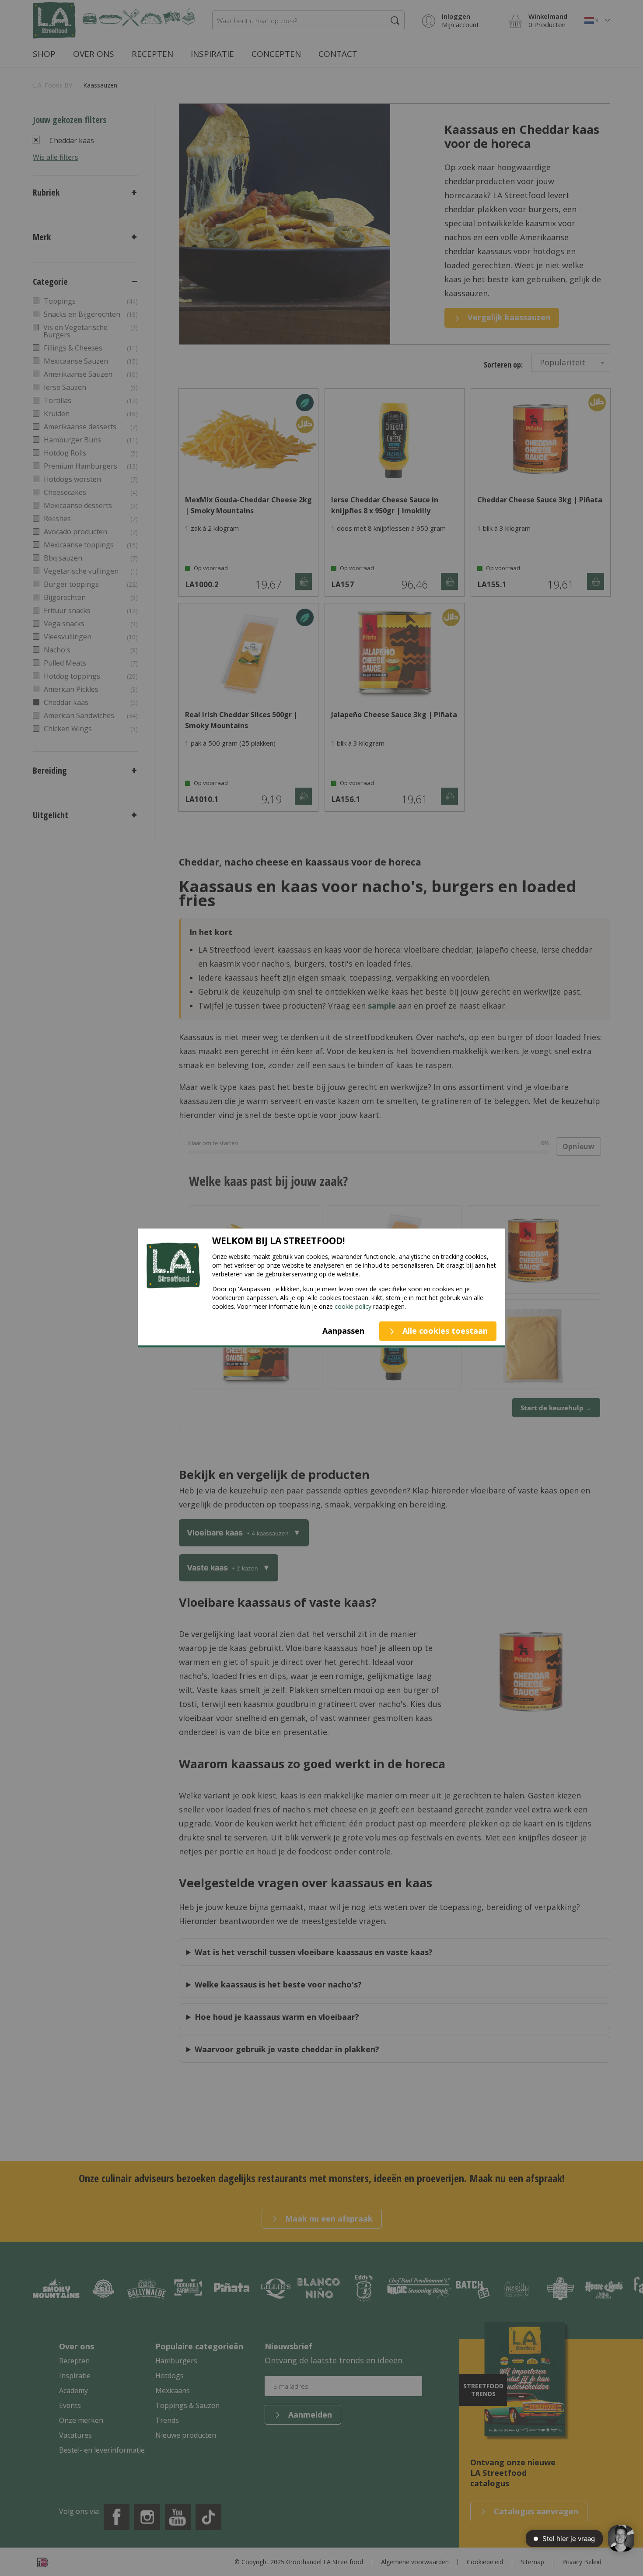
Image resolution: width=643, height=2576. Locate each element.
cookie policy (353, 1306)
